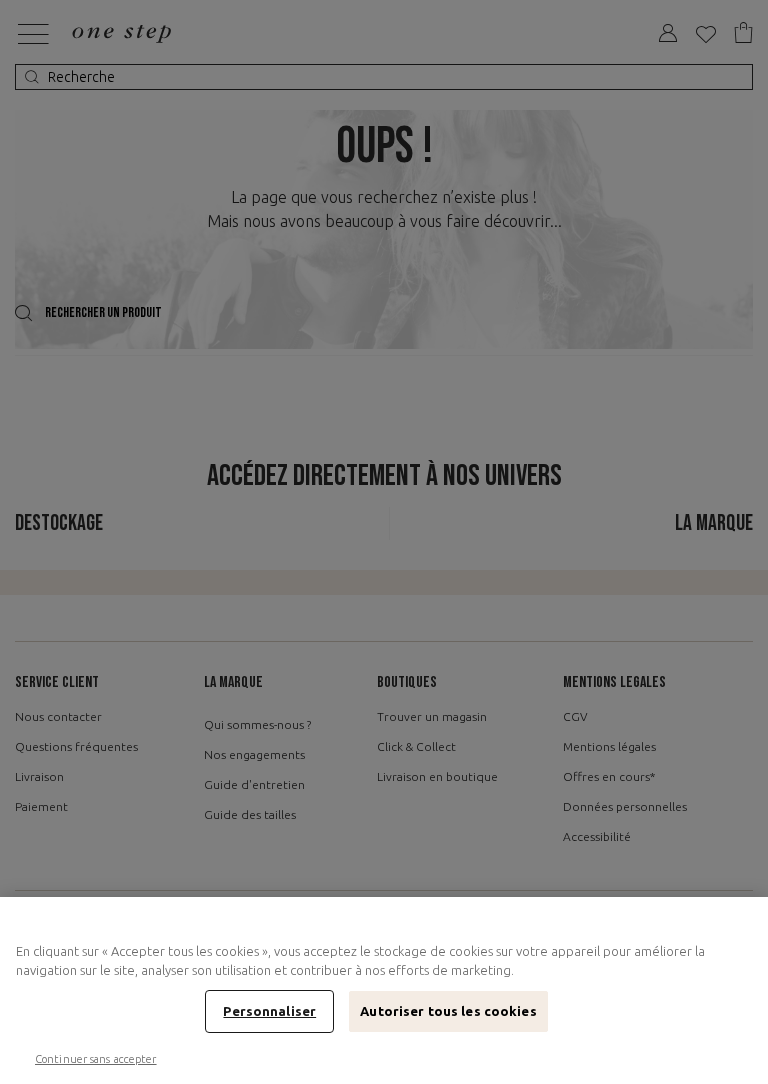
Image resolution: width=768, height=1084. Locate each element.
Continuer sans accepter (96, 1059)
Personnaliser (269, 1011)
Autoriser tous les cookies (448, 1011)
